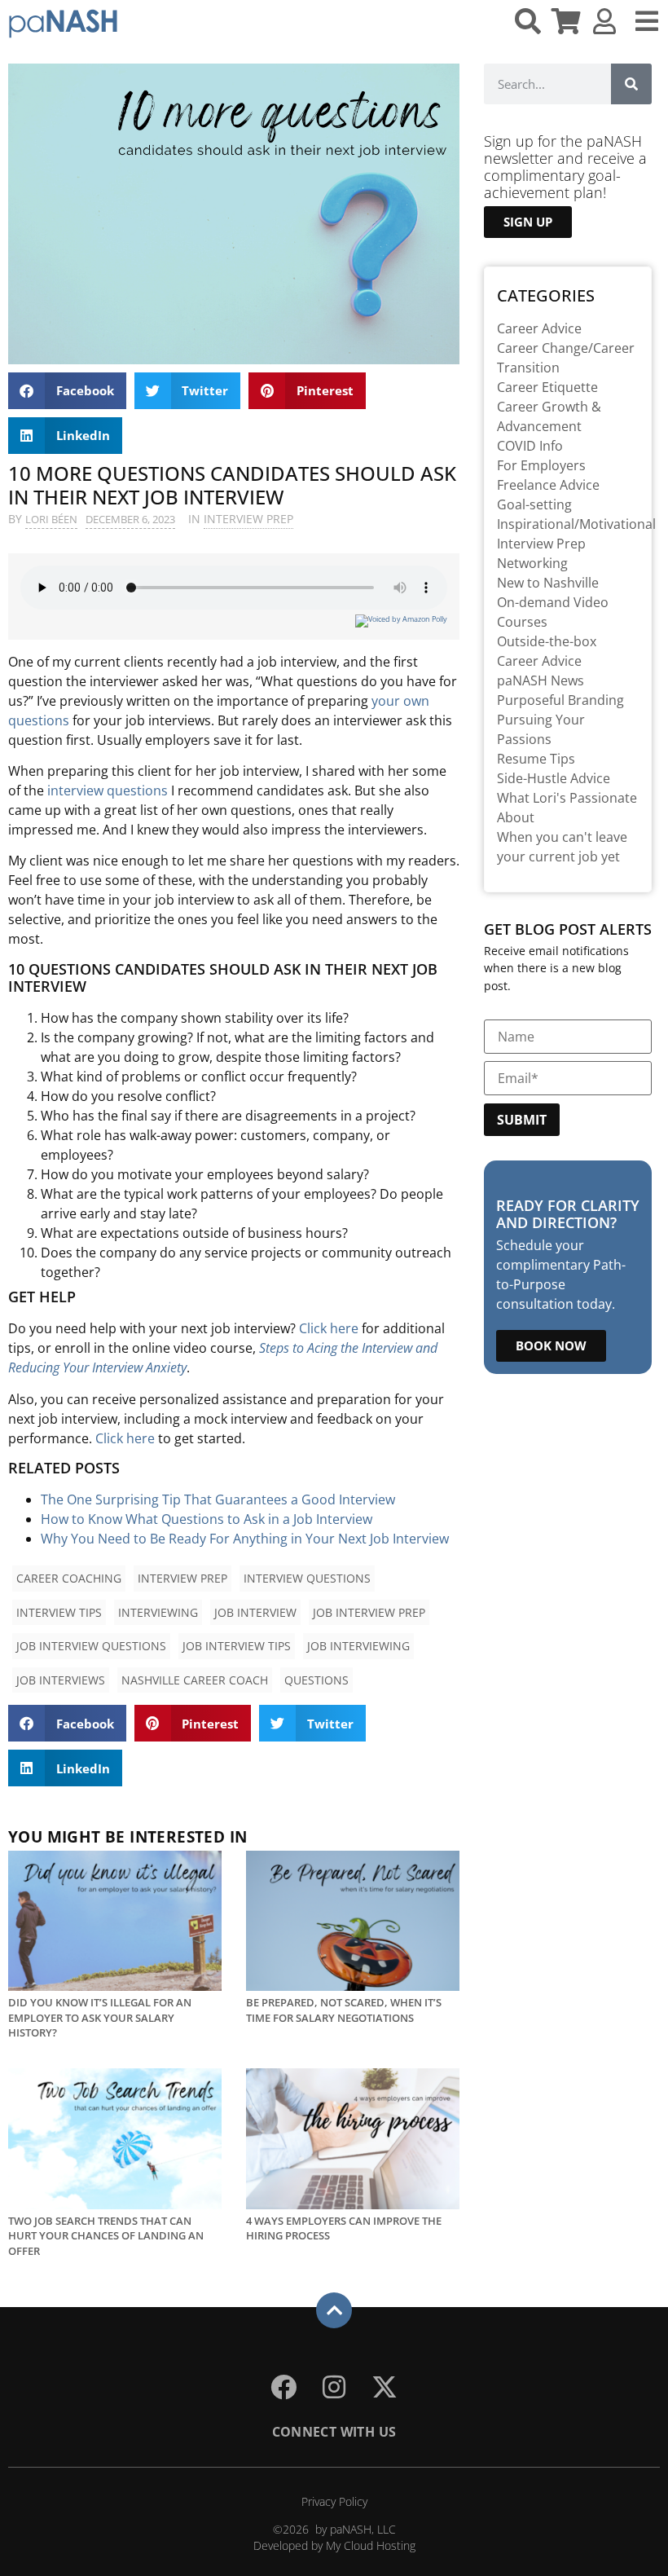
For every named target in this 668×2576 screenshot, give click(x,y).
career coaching (69, 1578)
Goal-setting (534, 504)
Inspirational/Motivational (576, 524)
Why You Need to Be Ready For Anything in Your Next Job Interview (245, 1539)
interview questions (108, 790)
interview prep (182, 1578)
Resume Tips (536, 759)
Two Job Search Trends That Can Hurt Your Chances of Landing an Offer (106, 2236)
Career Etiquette (547, 387)
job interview (255, 1612)
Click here (329, 1328)
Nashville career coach (195, 1680)
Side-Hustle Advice (554, 778)
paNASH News (541, 680)
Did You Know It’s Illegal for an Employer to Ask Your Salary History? (100, 2017)
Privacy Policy (334, 2501)
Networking (532, 563)
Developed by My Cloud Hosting (334, 2545)
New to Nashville (548, 583)
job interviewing (358, 1646)
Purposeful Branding (560, 700)
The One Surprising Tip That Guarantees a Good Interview (218, 1499)
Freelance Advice (548, 485)
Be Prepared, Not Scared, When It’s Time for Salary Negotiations (344, 2010)
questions (316, 1680)
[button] (67, 391)
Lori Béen (51, 519)
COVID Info (530, 446)
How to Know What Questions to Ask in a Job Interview (207, 1519)
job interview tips (237, 1646)
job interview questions (91, 1646)
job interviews (61, 1680)
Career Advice (539, 328)
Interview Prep (248, 519)
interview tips (59, 1612)
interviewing (158, 1612)
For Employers (541, 465)
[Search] (631, 84)
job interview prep (369, 1612)
